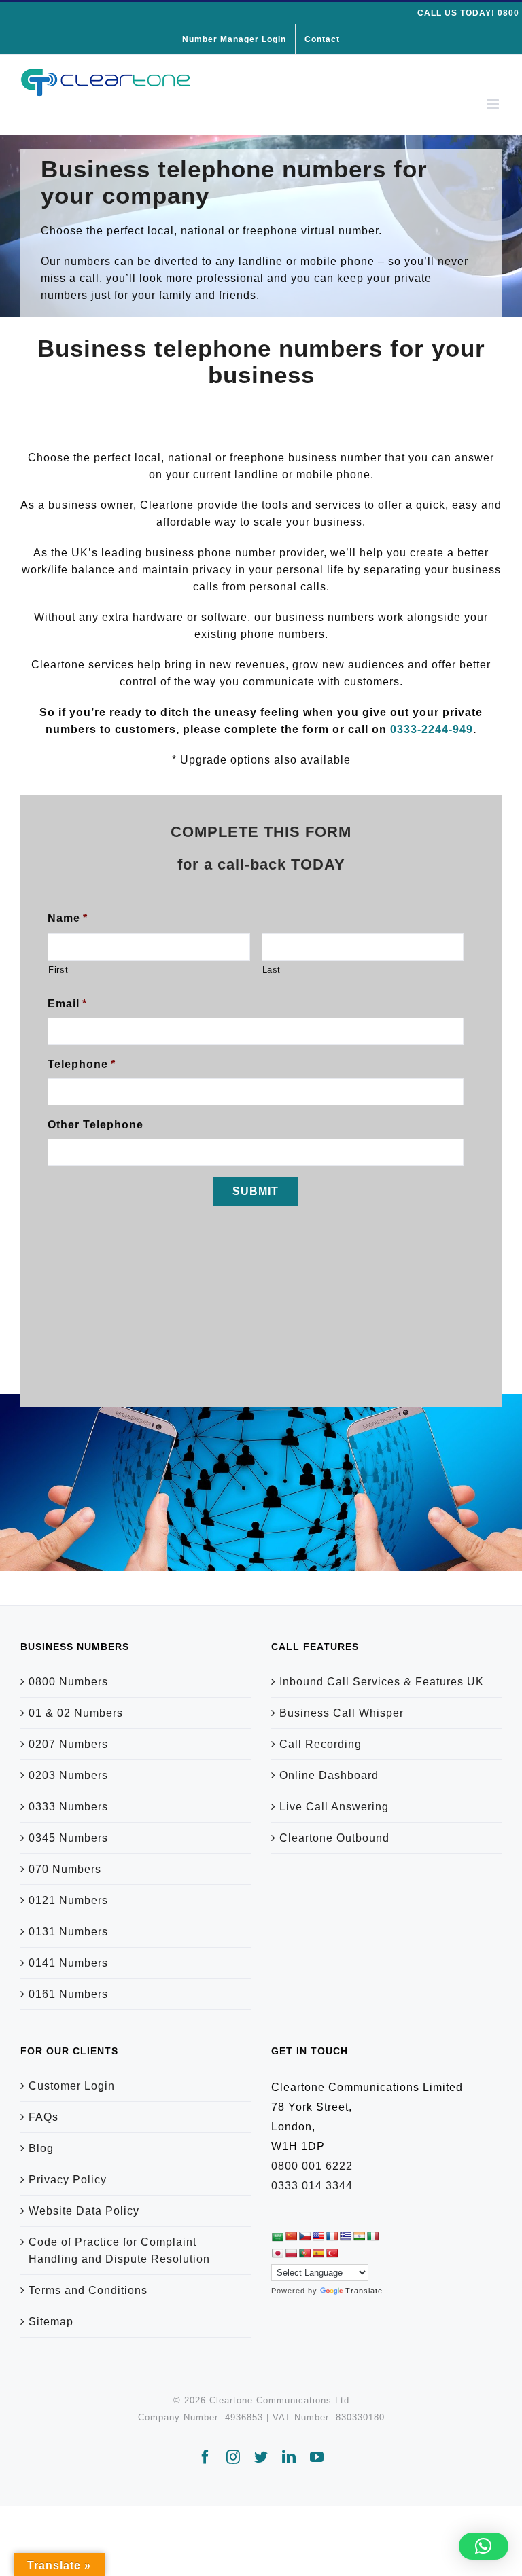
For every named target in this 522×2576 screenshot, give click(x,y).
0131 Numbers (68, 1932)
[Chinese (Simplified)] (291, 2236)
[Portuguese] (304, 2253)
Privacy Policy (68, 2180)
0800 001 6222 (312, 2166)
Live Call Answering (334, 1807)
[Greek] (345, 2236)
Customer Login (72, 2086)
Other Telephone (95, 1125)
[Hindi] (359, 2236)
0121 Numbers (68, 1900)
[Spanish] (318, 2253)
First (58, 970)
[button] (484, 2546)
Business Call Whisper (342, 1713)
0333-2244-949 (432, 729)
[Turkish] (332, 2253)
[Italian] (372, 2236)
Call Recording (320, 1744)
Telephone (82, 1064)
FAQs (43, 2117)
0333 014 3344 (312, 2186)
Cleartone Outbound (334, 1838)
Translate (364, 2291)
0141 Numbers (68, 1963)
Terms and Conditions (88, 2290)
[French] (332, 2236)
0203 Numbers (68, 1775)
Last (272, 970)
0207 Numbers (68, 1744)
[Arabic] (277, 2237)
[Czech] (304, 2236)
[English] (318, 2236)
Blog (41, 2148)
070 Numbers (65, 1869)
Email (67, 1004)
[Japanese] (277, 2253)
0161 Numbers (68, 1994)
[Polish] (291, 2253)
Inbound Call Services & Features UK (382, 1682)
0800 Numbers (68, 1682)
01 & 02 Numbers (76, 1713)
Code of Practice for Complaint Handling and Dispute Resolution (119, 2251)
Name (68, 918)
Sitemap (51, 2322)
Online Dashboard (329, 1775)
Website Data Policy (84, 2211)
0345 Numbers (68, 1838)
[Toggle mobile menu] (494, 104)
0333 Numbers (68, 1807)
